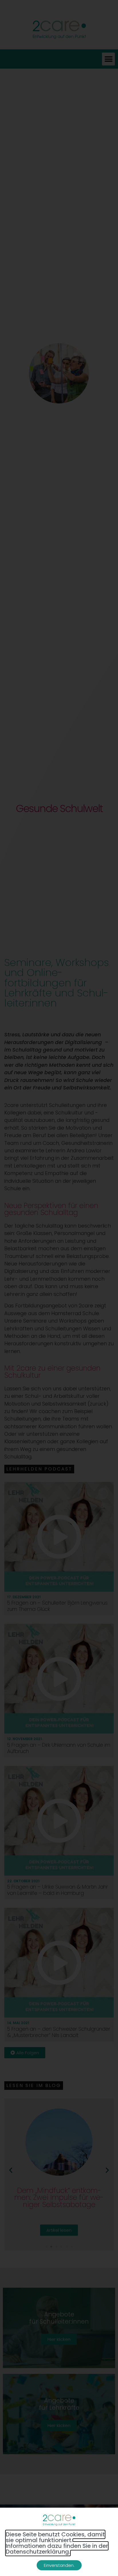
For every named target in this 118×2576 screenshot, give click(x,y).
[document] (59, 1288)
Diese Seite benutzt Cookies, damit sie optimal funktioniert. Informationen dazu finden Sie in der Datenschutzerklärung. (57, 2543)
